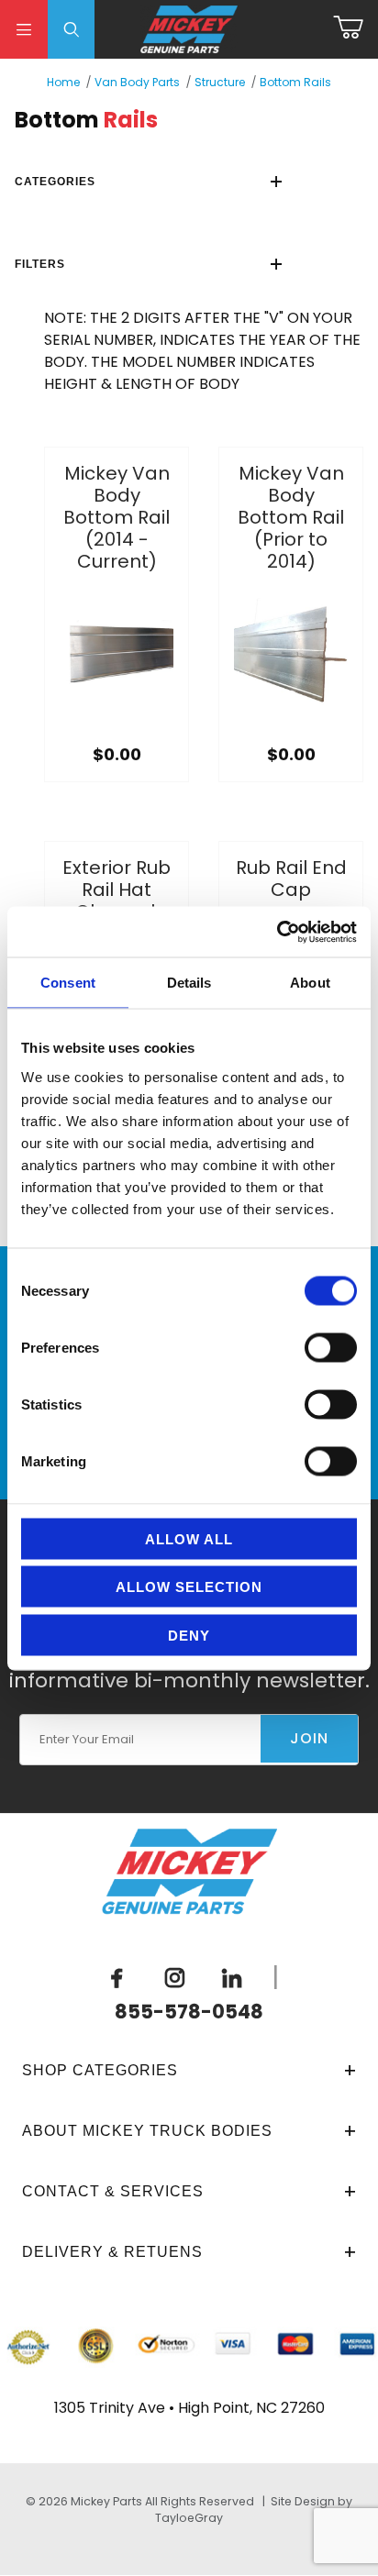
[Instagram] (175, 1978)
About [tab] (310, 983)
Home (63, 82)
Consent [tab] (68, 983)
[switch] (331, 1347)
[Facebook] (117, 1978)
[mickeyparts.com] (189, 28)
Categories (55, 182)
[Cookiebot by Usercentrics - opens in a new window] (277, 932)
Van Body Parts (137, 82)
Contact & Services (113, 2191)
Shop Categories (100, 2070)
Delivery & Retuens (112, 2252)
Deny (189, 1635)
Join (309, 1738)
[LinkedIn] (232, 1978)
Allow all (189, 1538)
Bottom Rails (295, 82)
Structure (220, 82)
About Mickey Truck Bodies (147, 2131)
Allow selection (189, 1587)
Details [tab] (189, 983)
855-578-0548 (189, 2012)
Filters (40, 264)
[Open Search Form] (72, 29)
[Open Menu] (24, 29)
